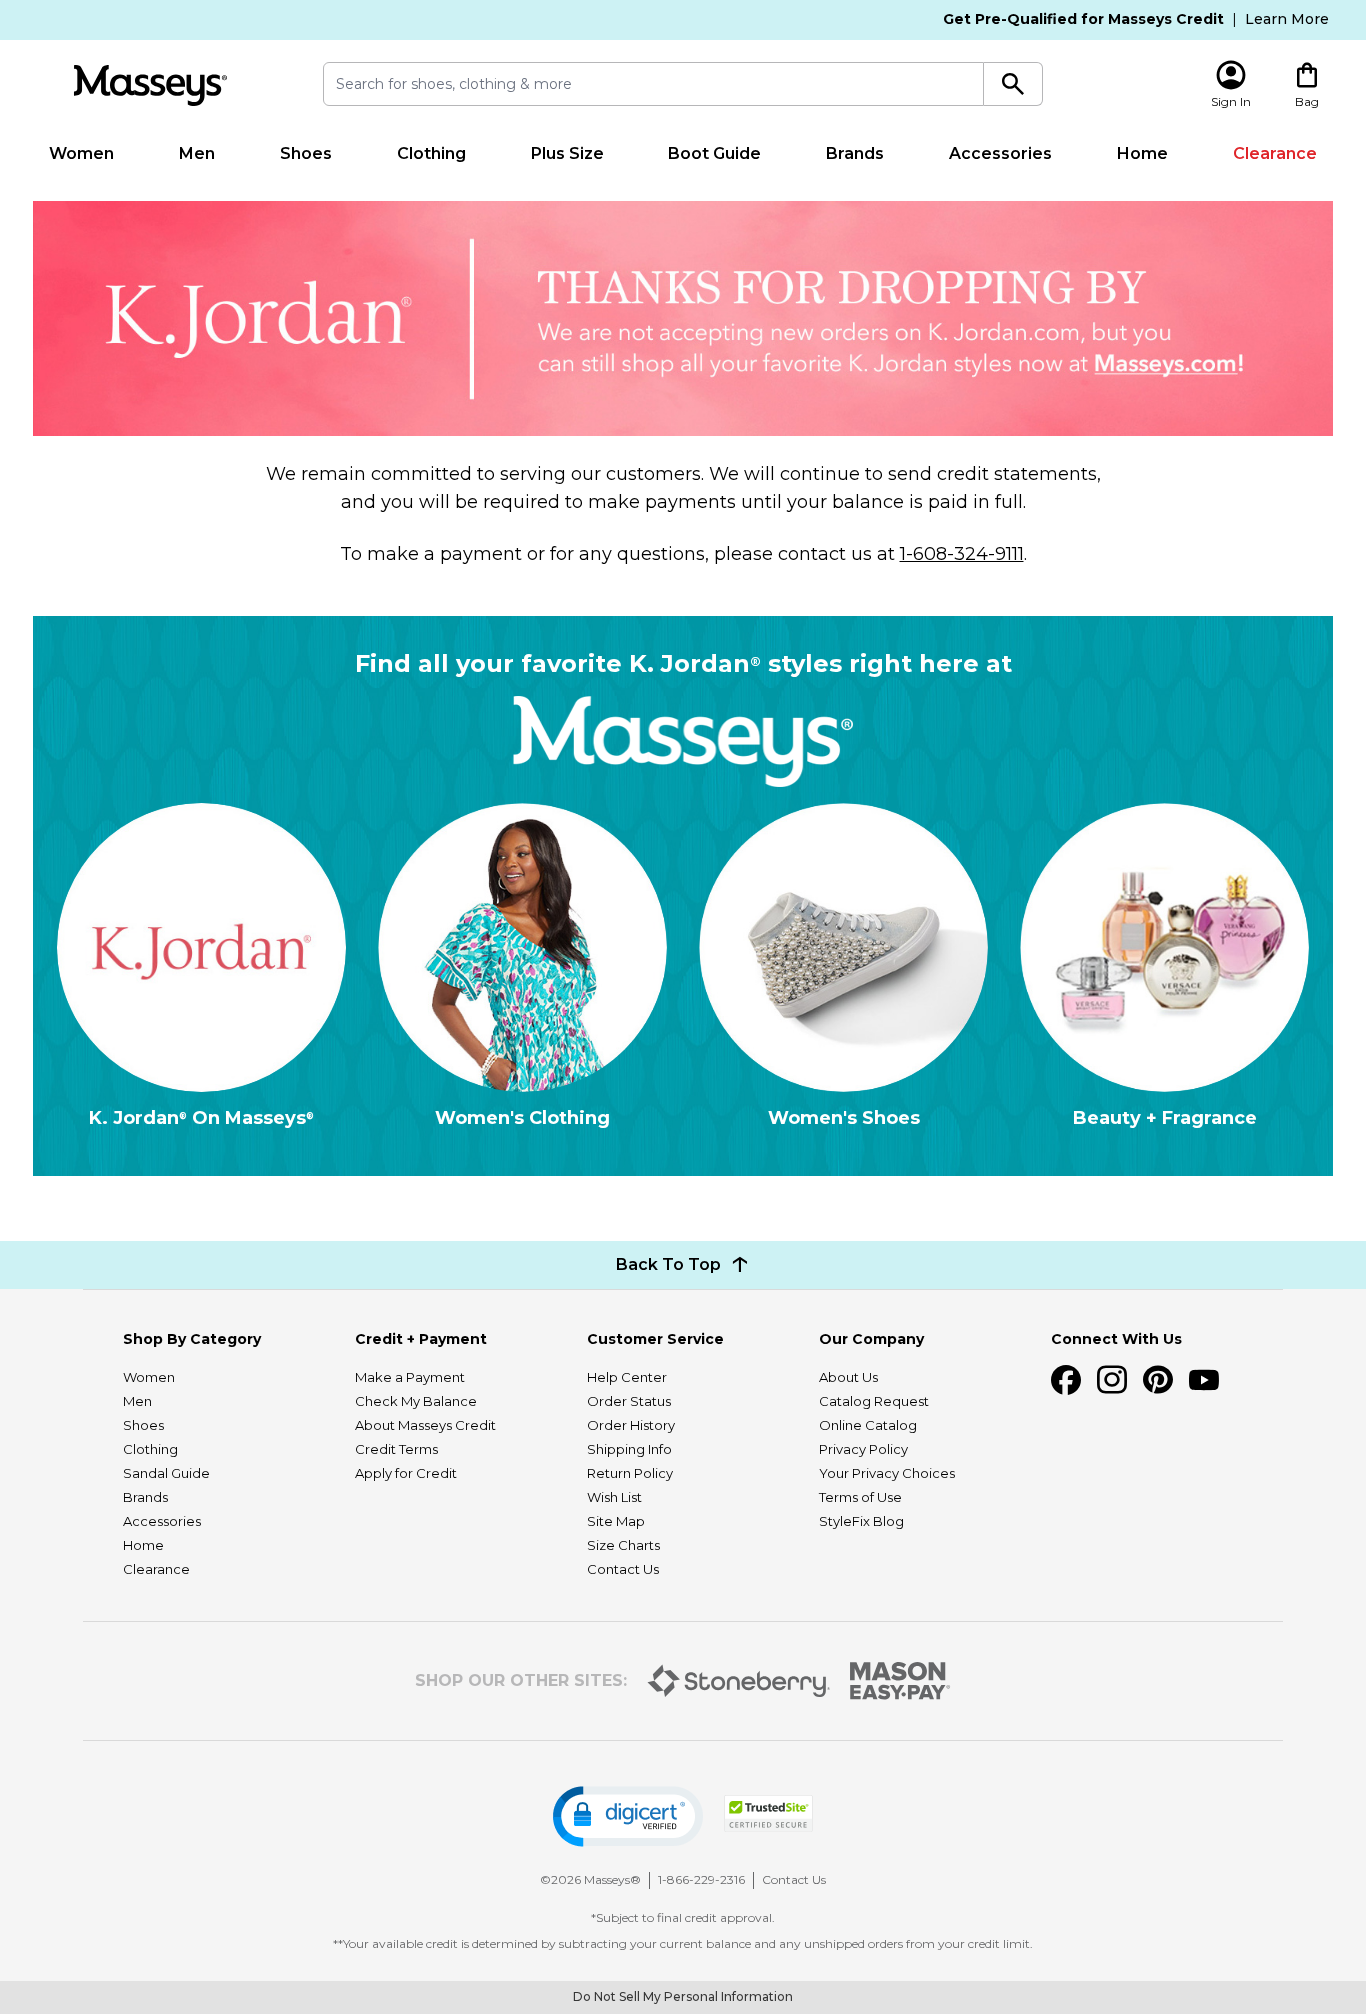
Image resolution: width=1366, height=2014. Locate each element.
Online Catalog (868, 1425)
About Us (848, 1377)
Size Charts (623, 1545)
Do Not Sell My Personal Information (683, 1996)
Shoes (306, 153)
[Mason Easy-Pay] (900, 1681)
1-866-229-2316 (701, 1879)
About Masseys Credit (425, 1425)
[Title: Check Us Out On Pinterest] (1158, 1380)
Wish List (614, 1497)
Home (1142, 153)
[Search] (1013, 84)
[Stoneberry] (738, 1681)
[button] (628, 1816)
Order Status (629, 1401)
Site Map (616, 1521)
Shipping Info (629, 1449)
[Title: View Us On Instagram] (1112, 1380)
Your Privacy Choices (887, 1473)
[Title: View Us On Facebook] (1066, 1380)
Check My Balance (416, 1401)
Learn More (1287, 19)
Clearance (1275, 153)
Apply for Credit (406, 1473)
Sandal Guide (166, 1473)
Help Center (627, 1377)
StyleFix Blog (861, 1521)
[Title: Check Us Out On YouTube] (1204, 1380)
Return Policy (630, 1473)
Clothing (431, 153)
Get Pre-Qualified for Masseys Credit (1083, 19)
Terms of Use (860, 1497)
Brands (855, 153)
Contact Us (623, 1569)
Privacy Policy (863, 1449)
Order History (631, 1425)
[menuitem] (82, 154)
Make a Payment (410, 1377)
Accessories (1000, 153)
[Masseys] (150, 85)
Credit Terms (396, 1449)
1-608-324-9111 (962, 554)
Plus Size (567, 153)
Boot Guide (714, 153)
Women (81, 153)
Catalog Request (874, 1401)
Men (197, 153)
